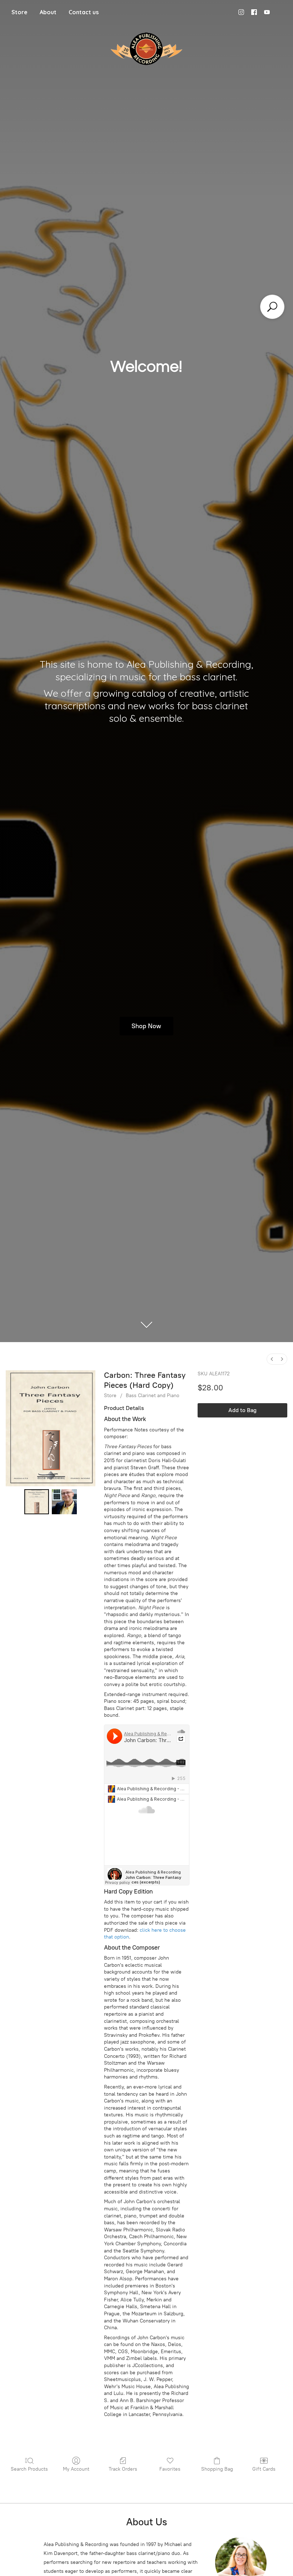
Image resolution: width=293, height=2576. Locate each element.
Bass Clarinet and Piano (153, 1395)
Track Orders (123, 2469)
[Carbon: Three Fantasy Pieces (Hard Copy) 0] (37, 1502)
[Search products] (272, 307)
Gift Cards (264, 2469)
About (48, 12)
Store (19, 12)
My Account (76, 2469)
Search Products (29, 2469)
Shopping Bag (217, 2469)
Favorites (170, 2469)
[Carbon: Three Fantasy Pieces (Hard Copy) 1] (64, 1502)
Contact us (84, 12)
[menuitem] (272, 1359)
